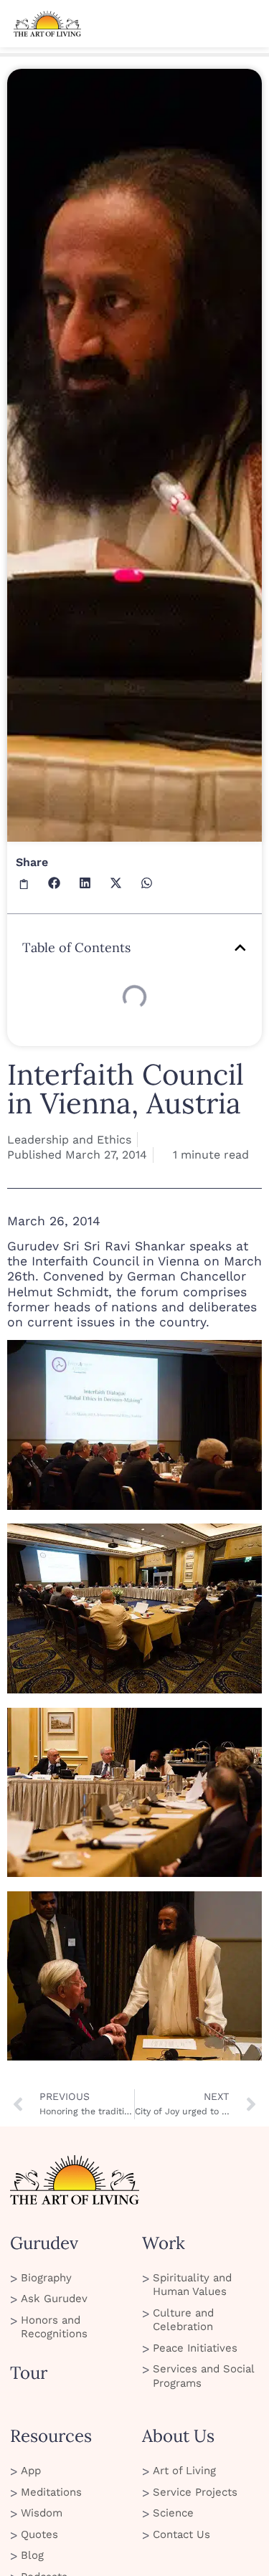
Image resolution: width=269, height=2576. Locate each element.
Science (173, 2513)
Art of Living (184, 2471)
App (31, 2471)
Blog (32, 2555)
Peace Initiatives (195, 2348)
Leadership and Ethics (69, 1140)
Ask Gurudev (54, 2299)
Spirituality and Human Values (192, 2285)
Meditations (51, 2492)
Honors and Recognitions (54, 2327)
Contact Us (181, 2534)
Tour (29, 2373)
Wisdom (42, 2513)
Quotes (39, 2534)
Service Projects (195, 2492)
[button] (24, 883)
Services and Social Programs (203, 2376)
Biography (46, 2278)
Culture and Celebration (183, 2320)
